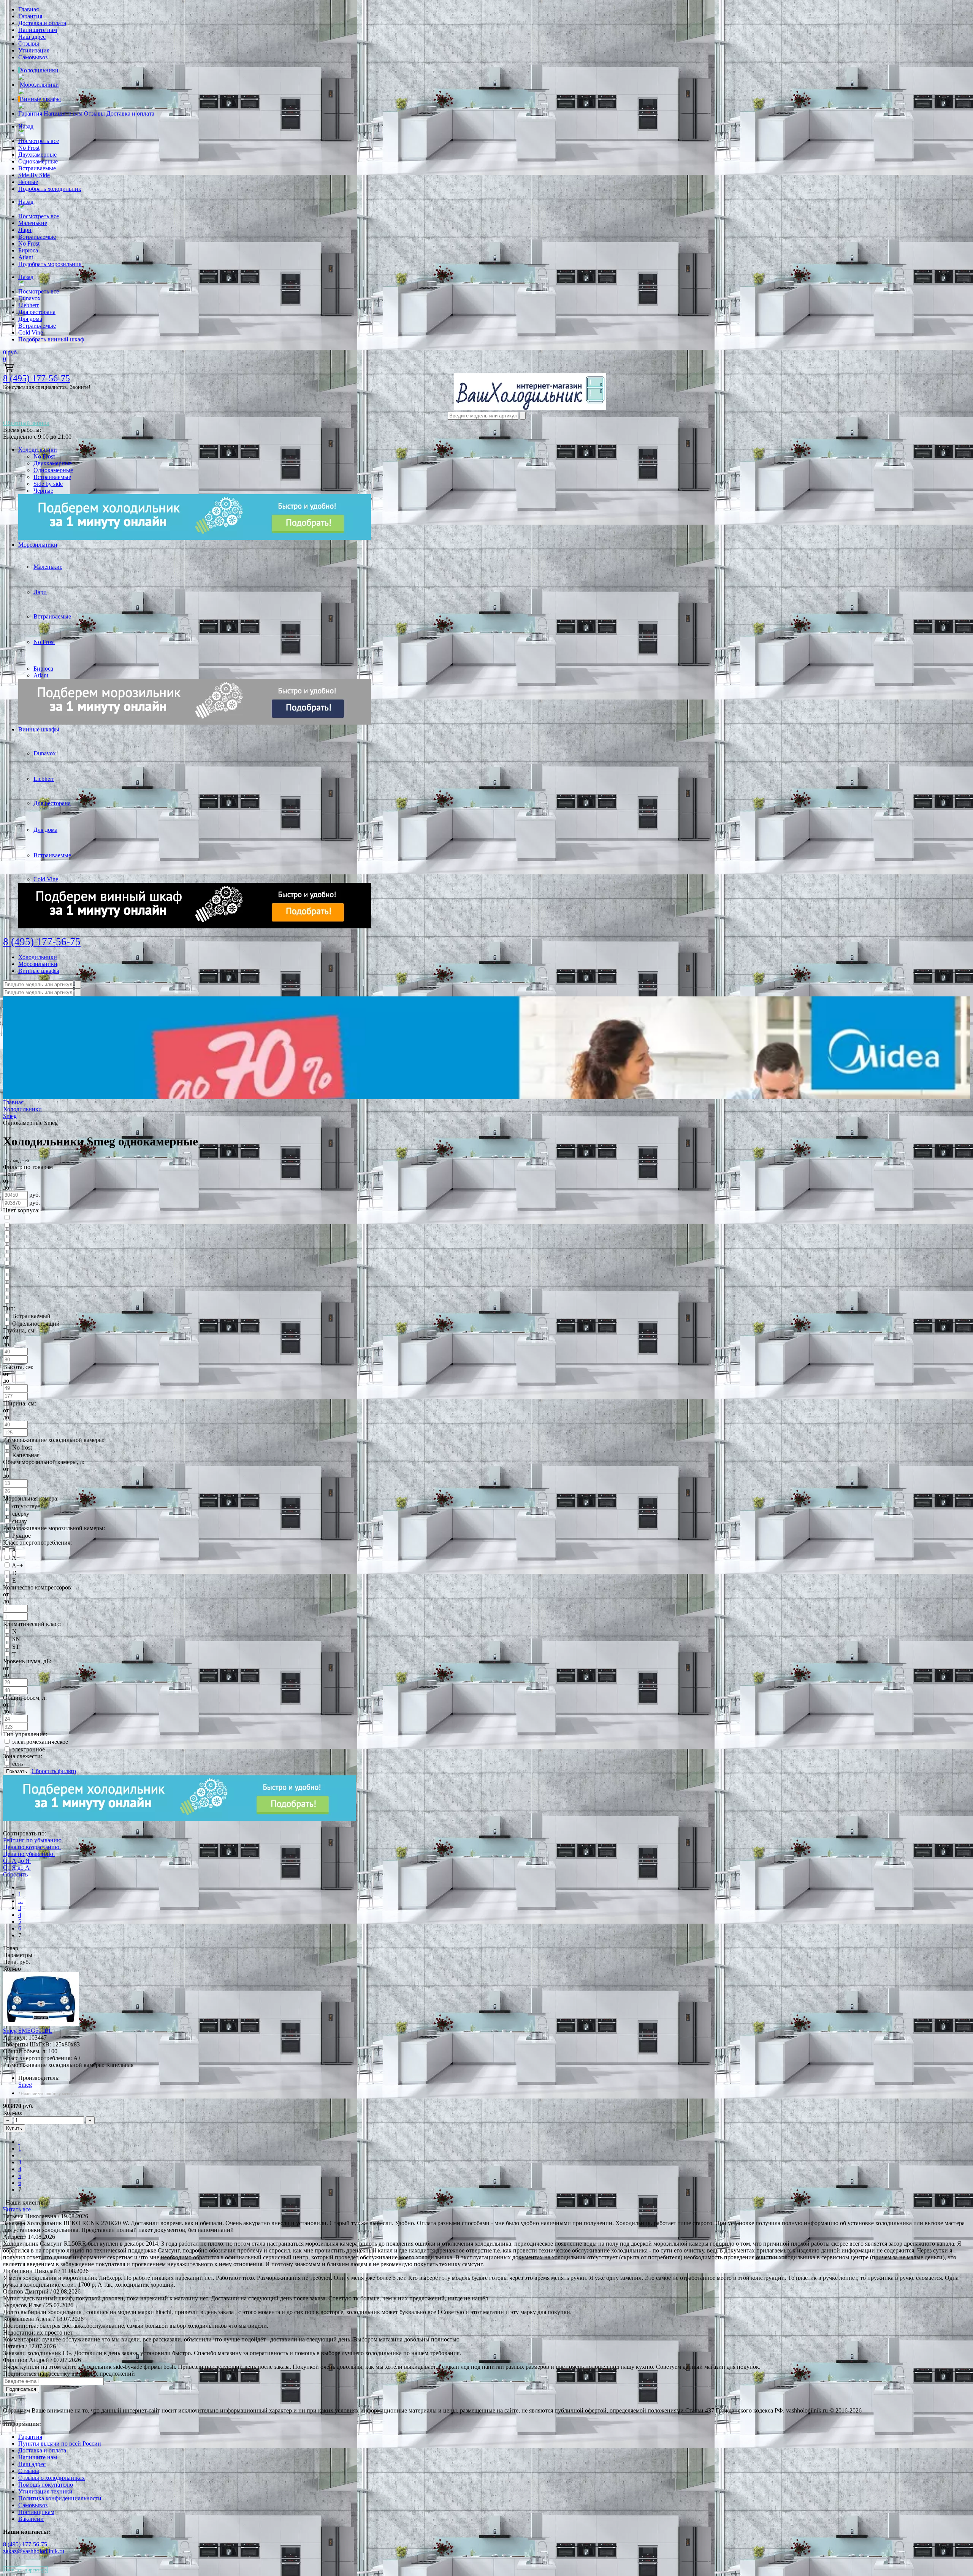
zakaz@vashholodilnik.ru (34, 2551)
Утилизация (34, 50)
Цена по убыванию (28, 1854)
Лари (25, 230)
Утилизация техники (45, 2491)
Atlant (26, 257)
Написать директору (25, 2570)
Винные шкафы (40, 99)
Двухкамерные (37, 155)
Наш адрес (32, 37)
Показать (17, 1771)
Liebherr (29, 305)
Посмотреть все (39, 141)
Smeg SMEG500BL (28, 2031)
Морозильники (39, 85)
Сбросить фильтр (54, 1771)
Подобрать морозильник (50, 264)
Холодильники (39, 70)
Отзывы (29, 44)
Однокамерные (38, 161)
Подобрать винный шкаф (51, 339)
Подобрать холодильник (50, 189)
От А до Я (16, 1861)
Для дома (30, 319)
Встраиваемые (37, 168)
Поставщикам (36, 2512)
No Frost (29, 148)
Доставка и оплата (42, 23)
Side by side (48, 484)
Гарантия (30, 16)
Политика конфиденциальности (60, 2498)
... (21, 1901)
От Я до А (16, 1868)
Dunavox (29, 298)
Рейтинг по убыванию (32, 1840)
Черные (28, 182)
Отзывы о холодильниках (52, 2478)
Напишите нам (38, 30)
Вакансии (31, 2519)
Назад (26, 126)
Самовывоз (33, 57)
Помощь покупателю (46, 2485)
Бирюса (28, 250)
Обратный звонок (26, 423)
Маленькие (33, 223)
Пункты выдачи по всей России (60, 2444)
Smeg (25, 2085)
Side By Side (34, 175)
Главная (29, 9)
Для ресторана (37, 312)
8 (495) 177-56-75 (36, 378)
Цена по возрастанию (31, 1847)
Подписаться (21, 2389)
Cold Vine (31, 332)
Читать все (17, 2209)
